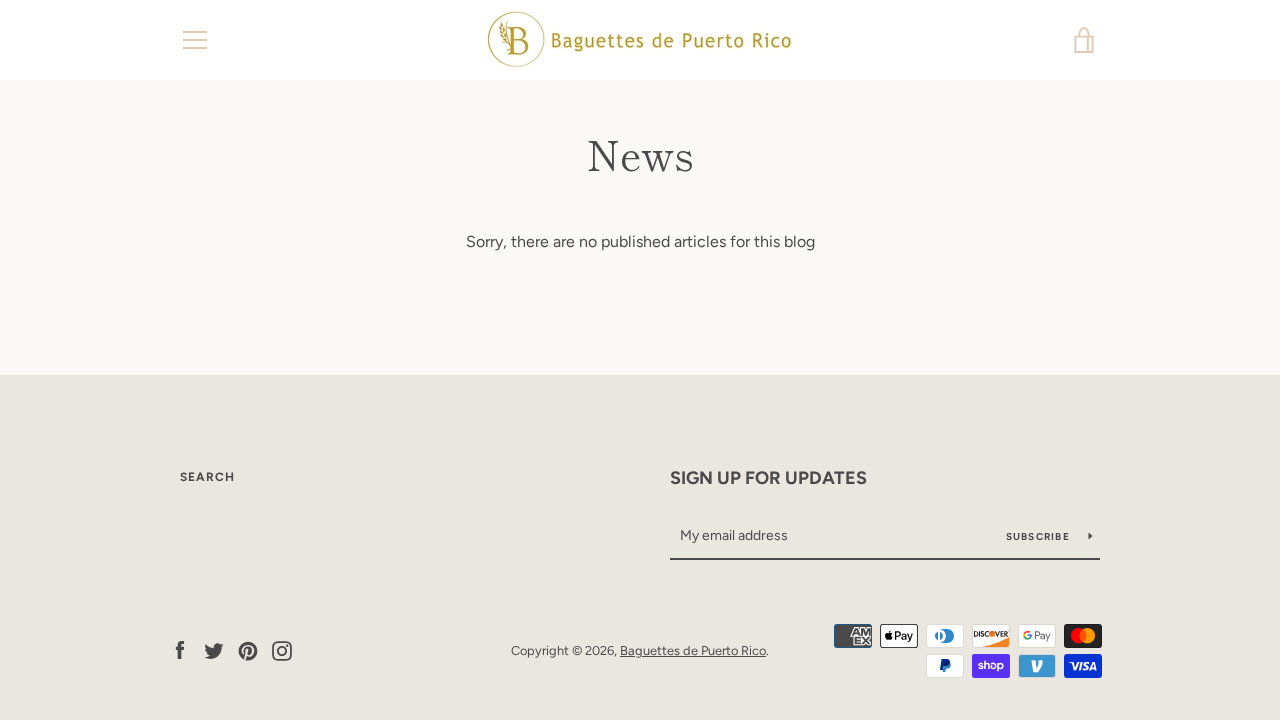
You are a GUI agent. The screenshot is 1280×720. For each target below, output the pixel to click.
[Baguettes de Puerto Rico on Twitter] (214, 649)
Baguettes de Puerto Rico (693, 650)
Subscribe (1040, 536)
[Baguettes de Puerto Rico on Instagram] (282, 649)
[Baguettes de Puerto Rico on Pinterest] (248, 649)
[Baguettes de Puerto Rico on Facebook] (180, 649)
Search (207, 477)
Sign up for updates (768, 478)
